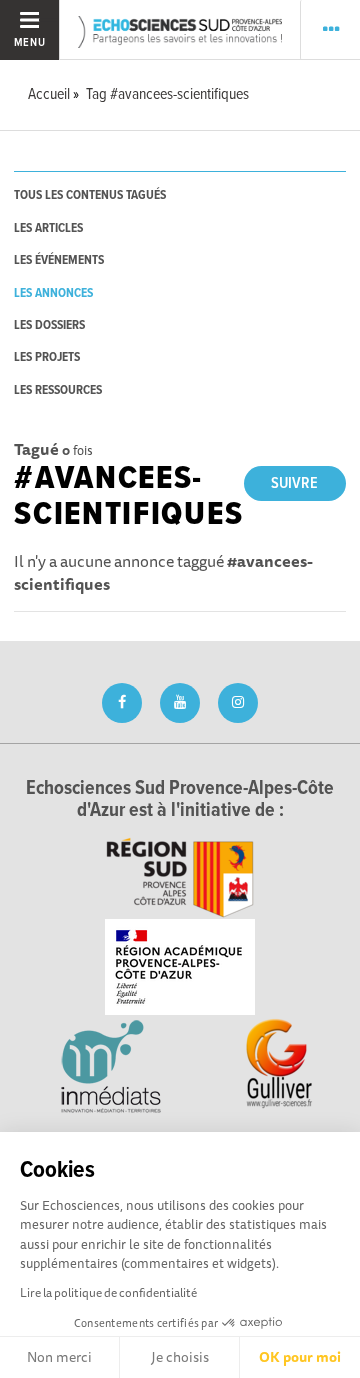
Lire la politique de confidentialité (108, 1292)
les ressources (58, 390)
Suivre (294, 483)
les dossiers (49, 325)
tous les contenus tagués (90, 195)
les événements (59, 260)
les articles (48, 228)
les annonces (53, 293)
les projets (47, 357)
